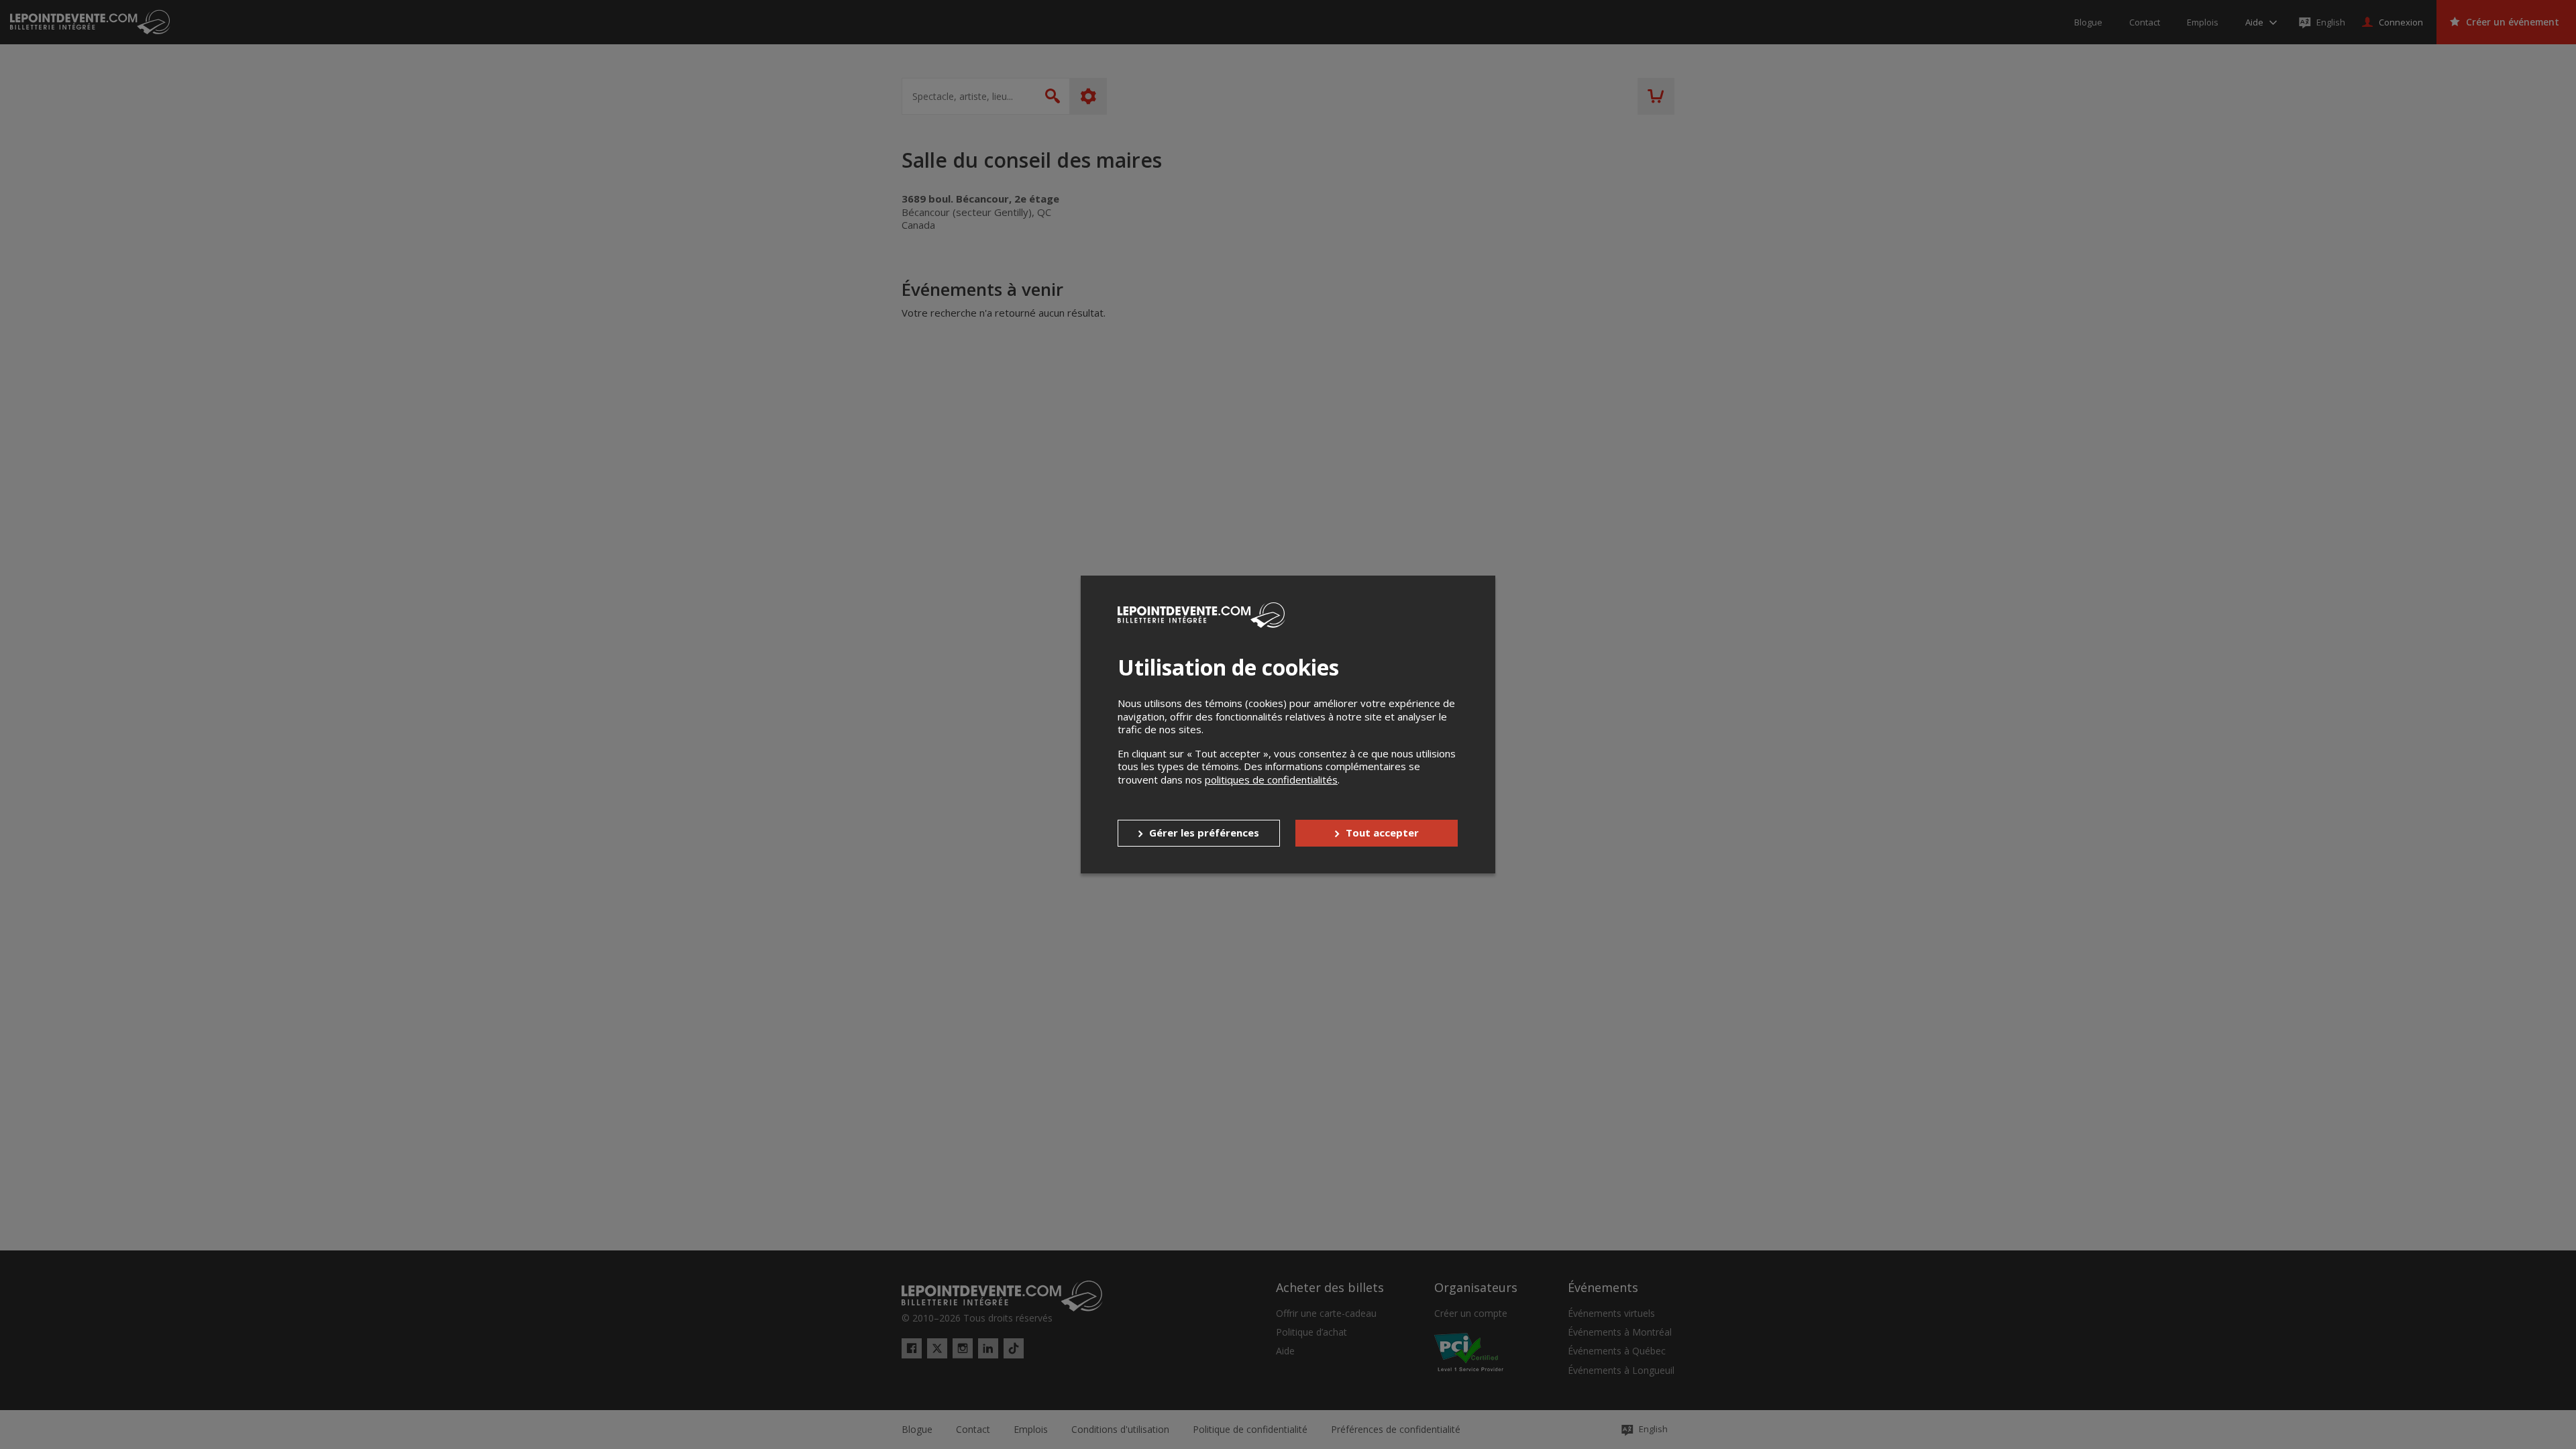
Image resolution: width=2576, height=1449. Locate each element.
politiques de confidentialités (1271, 780)
